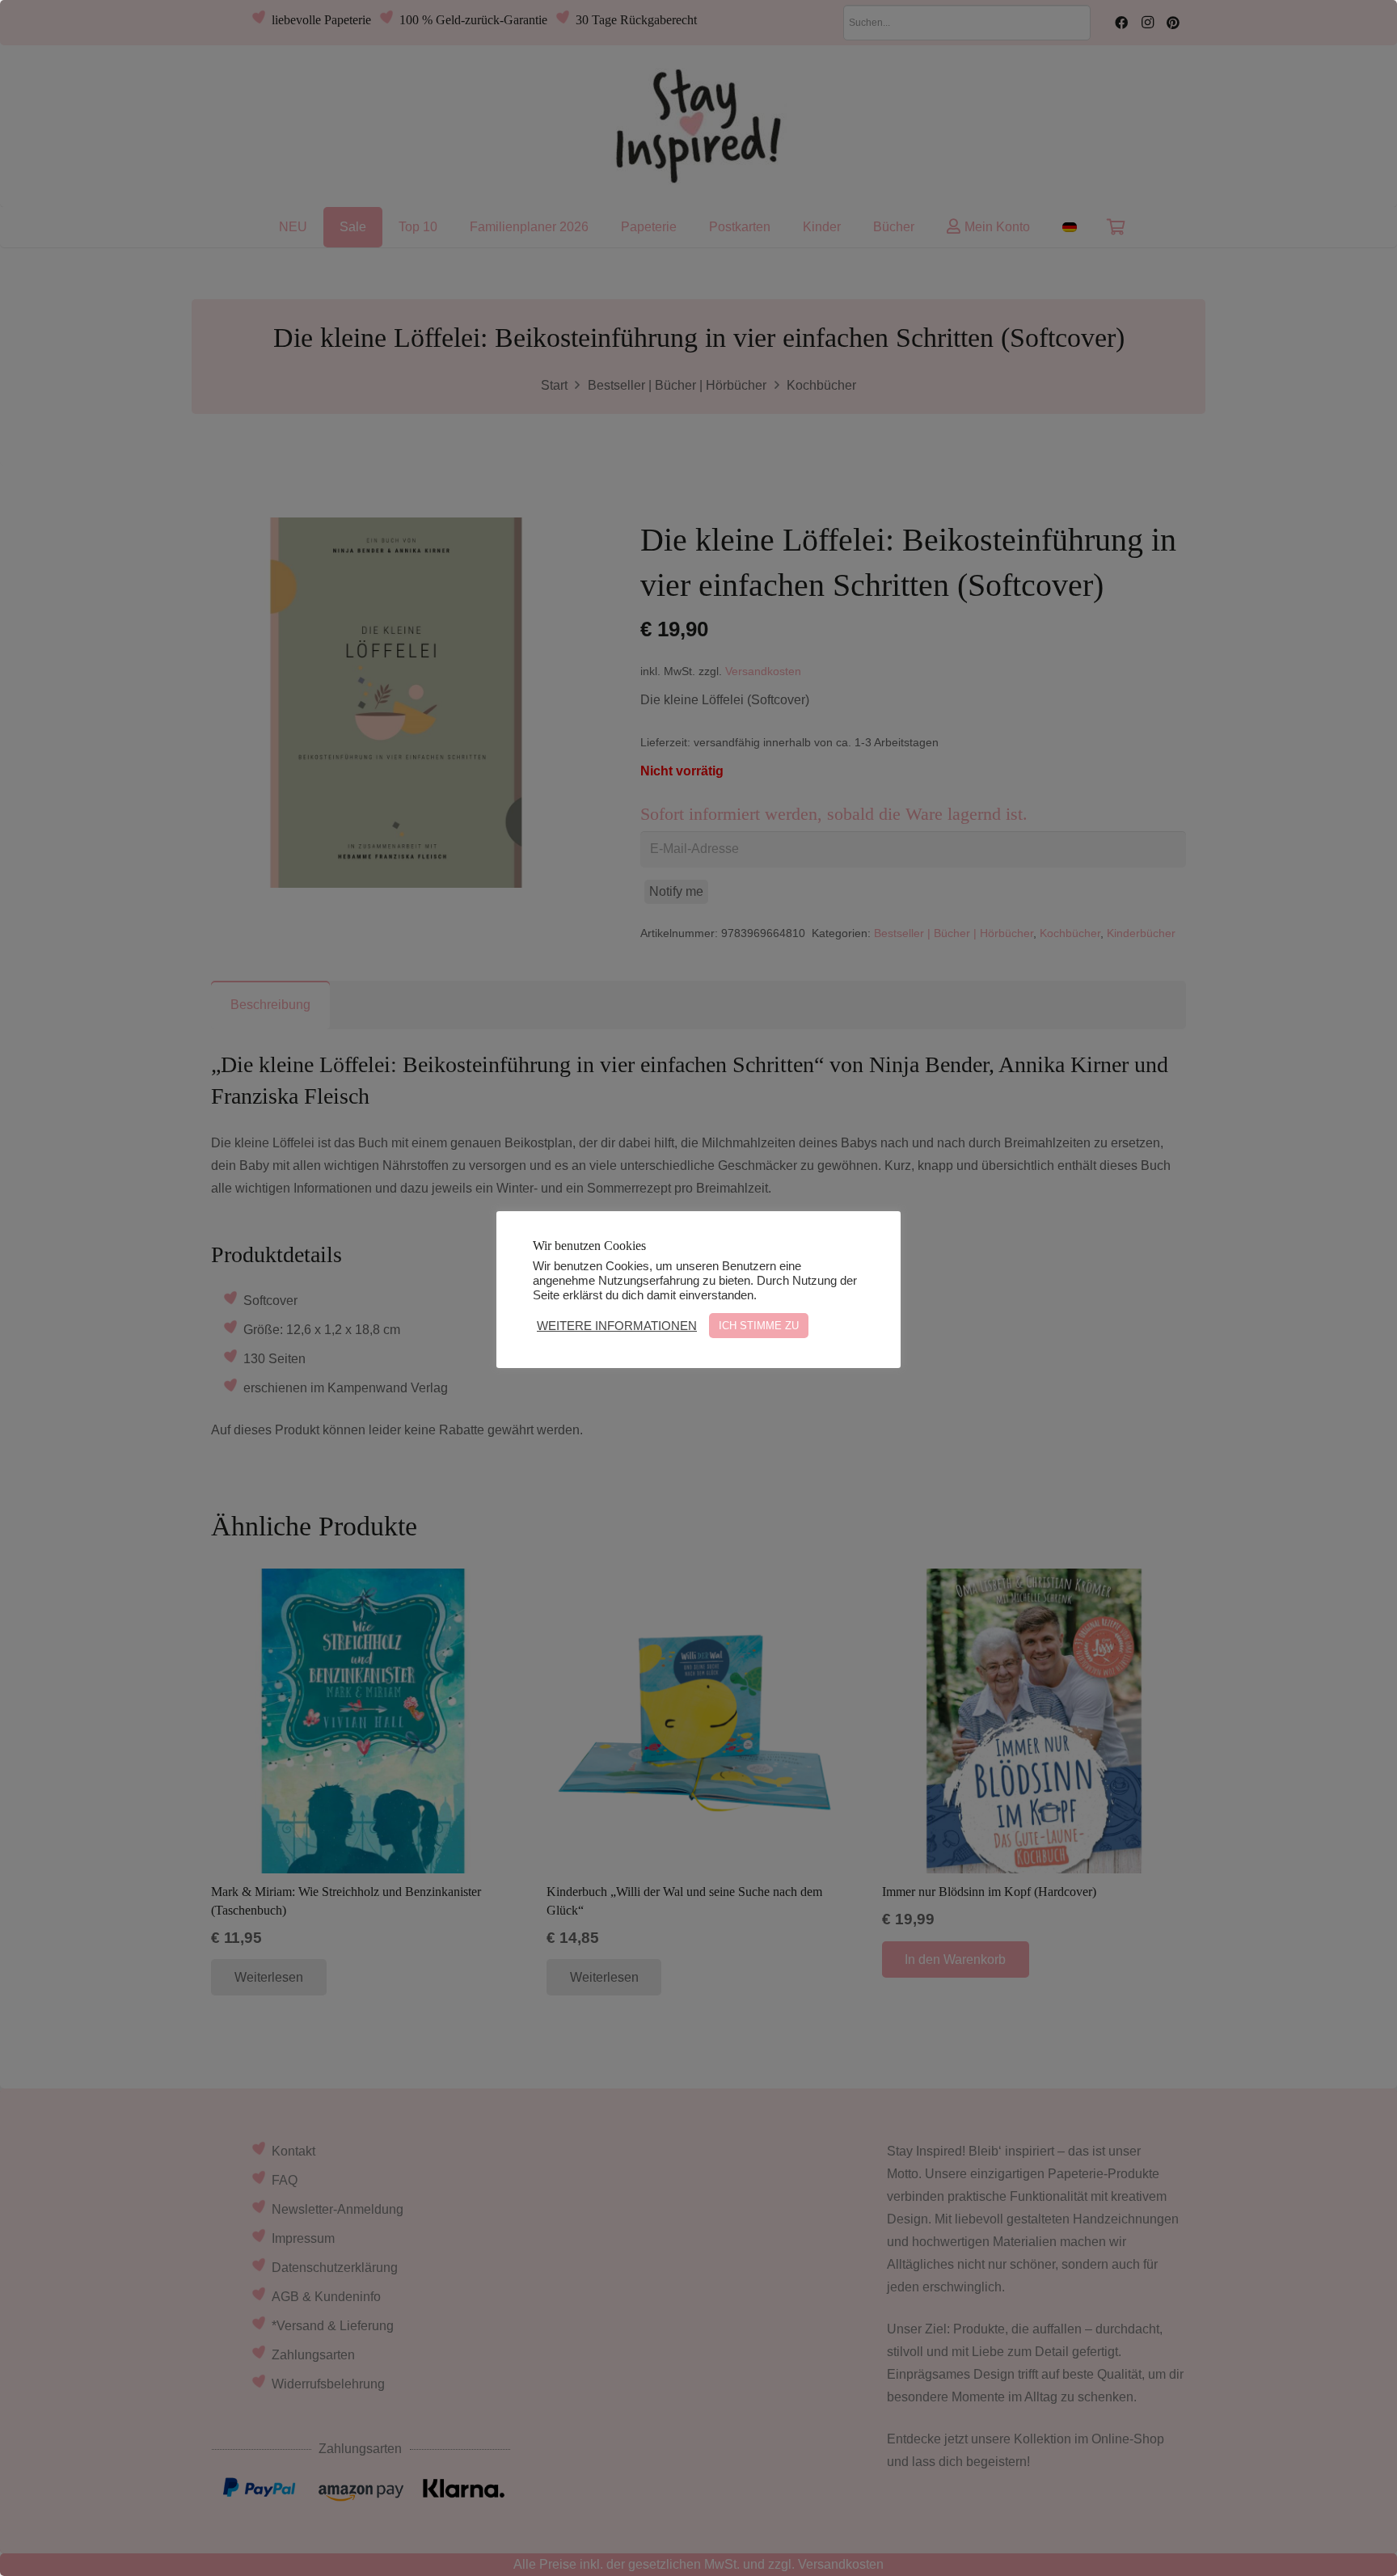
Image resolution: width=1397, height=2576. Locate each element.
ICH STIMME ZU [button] (759, 1326)
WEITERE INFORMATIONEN (617, 1326)
